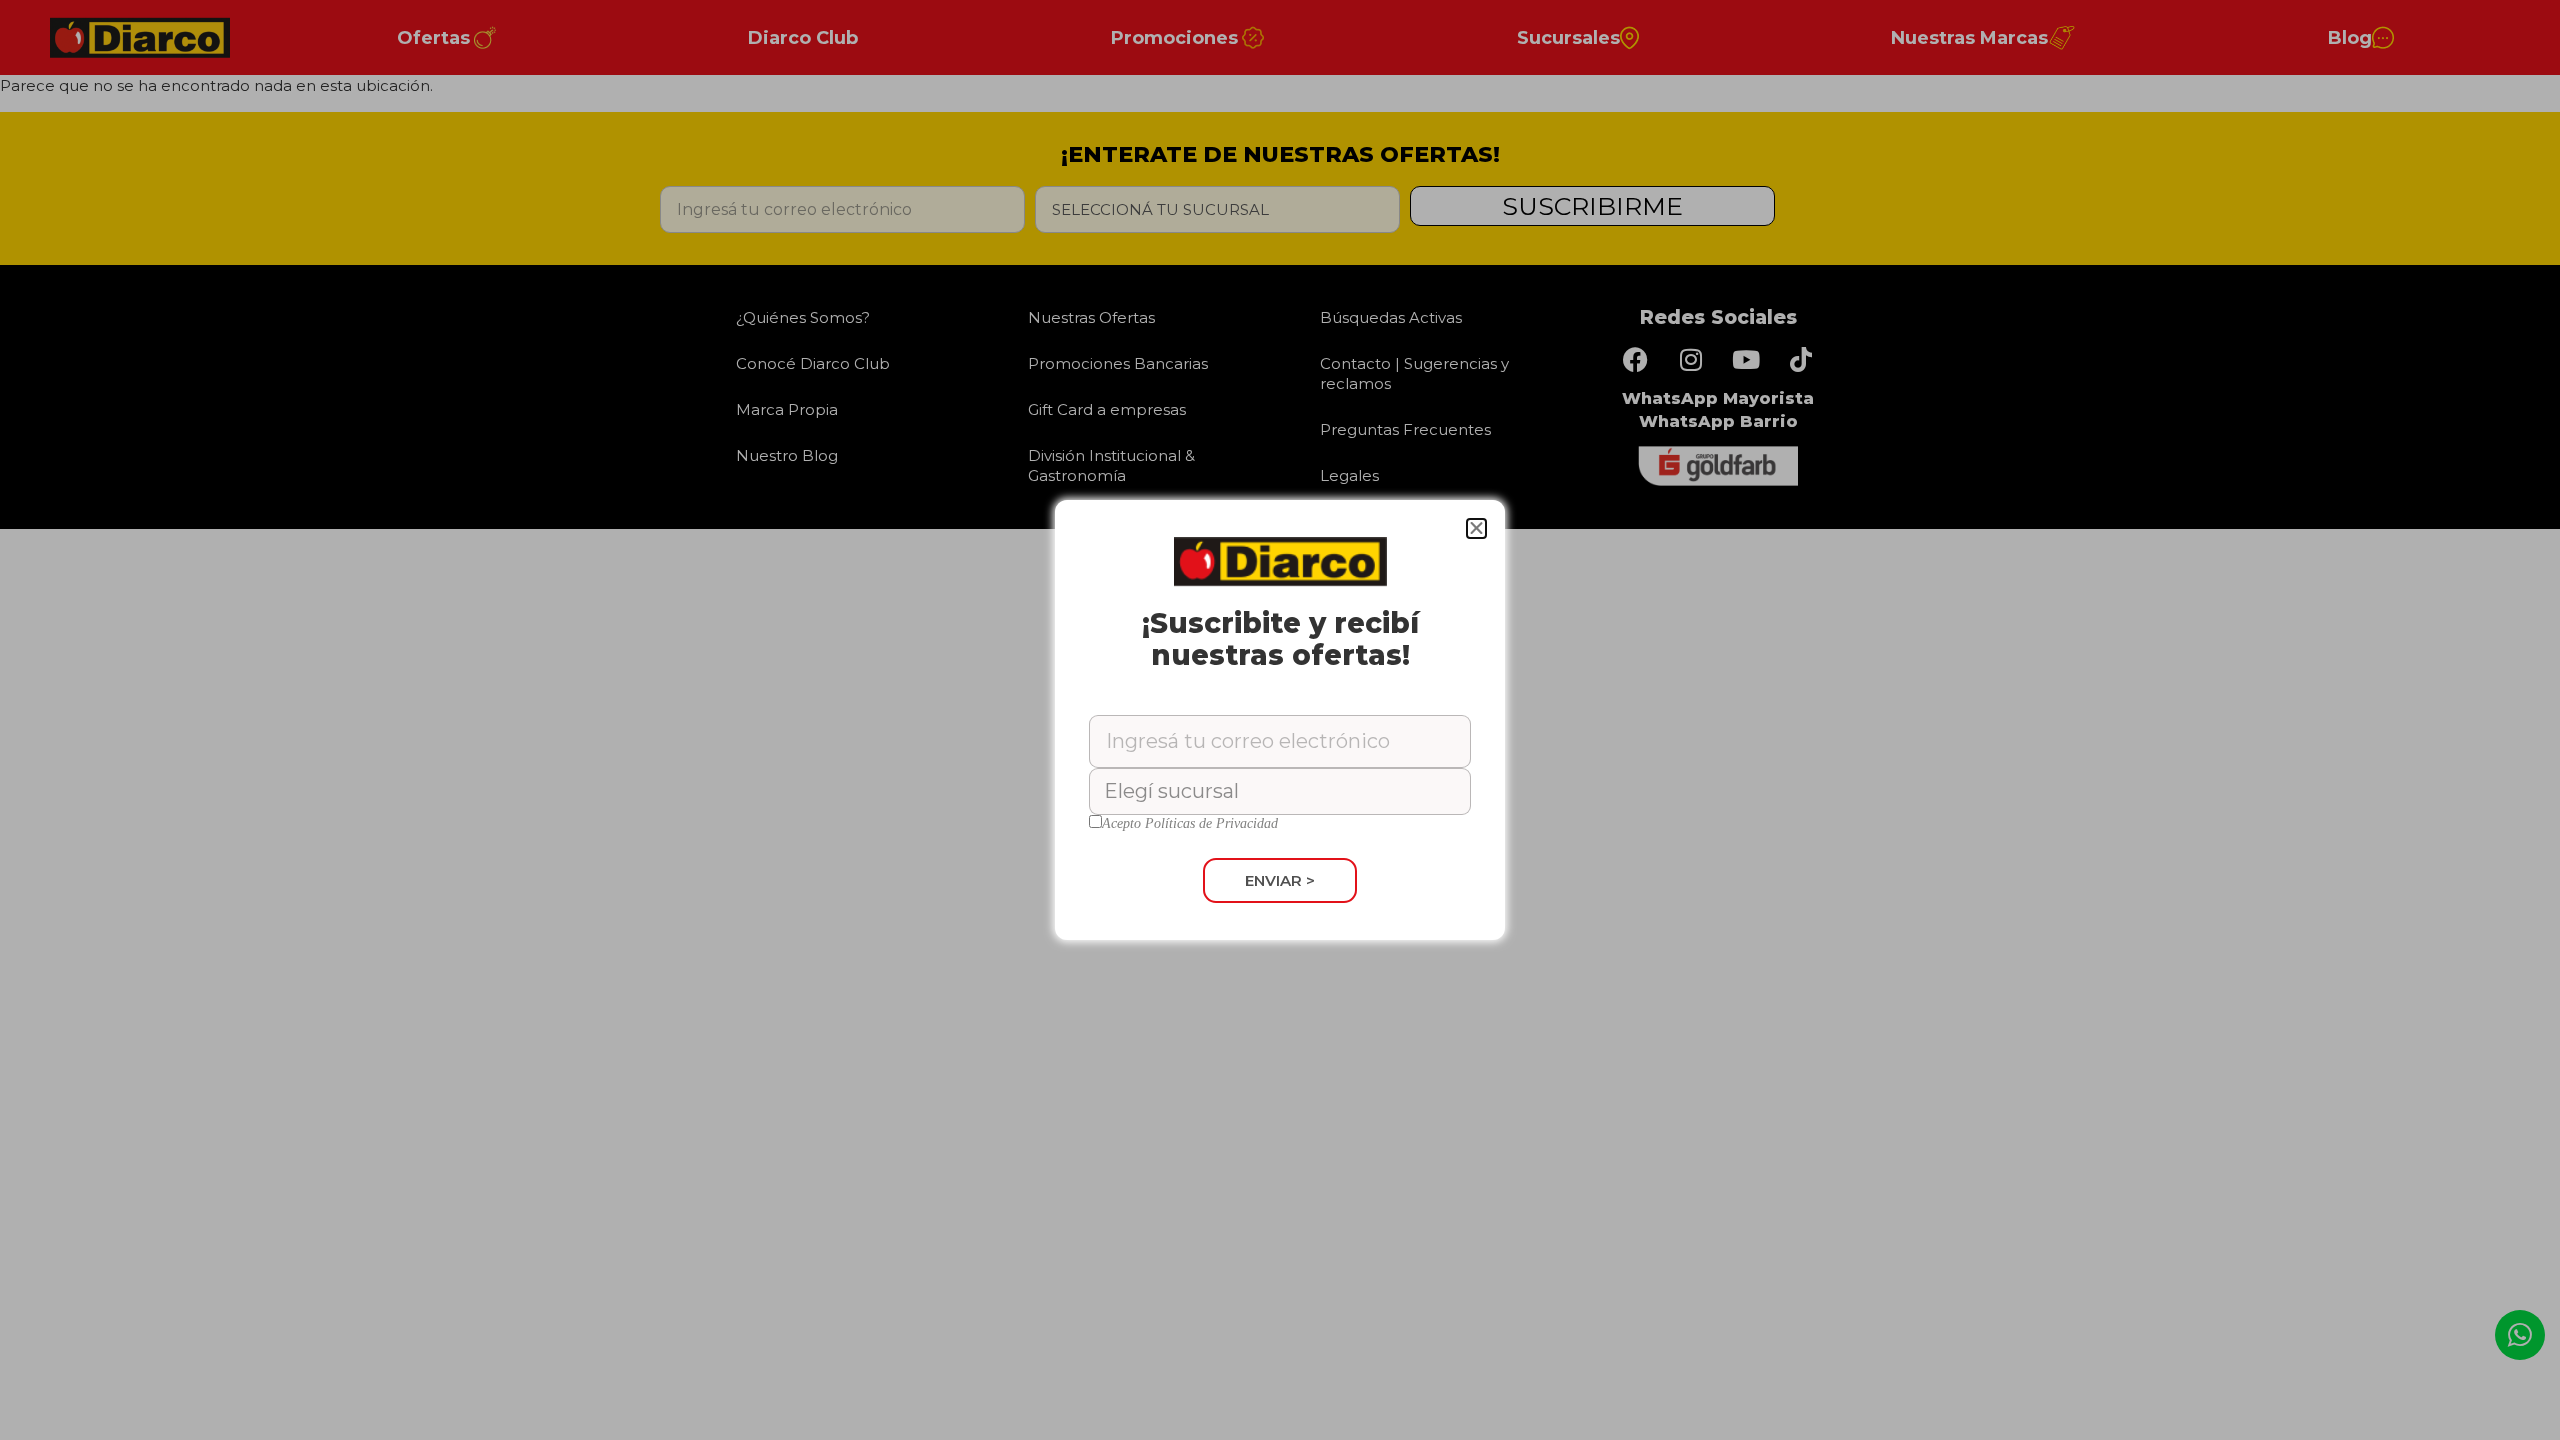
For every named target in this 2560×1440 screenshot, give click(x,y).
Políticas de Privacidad (1211, 823)
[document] (1280, 720)
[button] (1476, 528)
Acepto (1190, 824)
